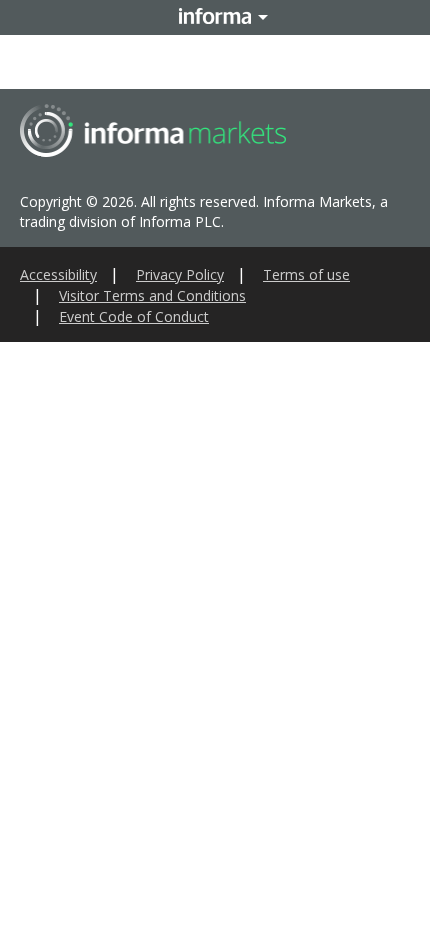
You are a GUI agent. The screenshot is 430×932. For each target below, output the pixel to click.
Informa (215, 16)
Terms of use (306, 274)
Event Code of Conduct (134, 316)
